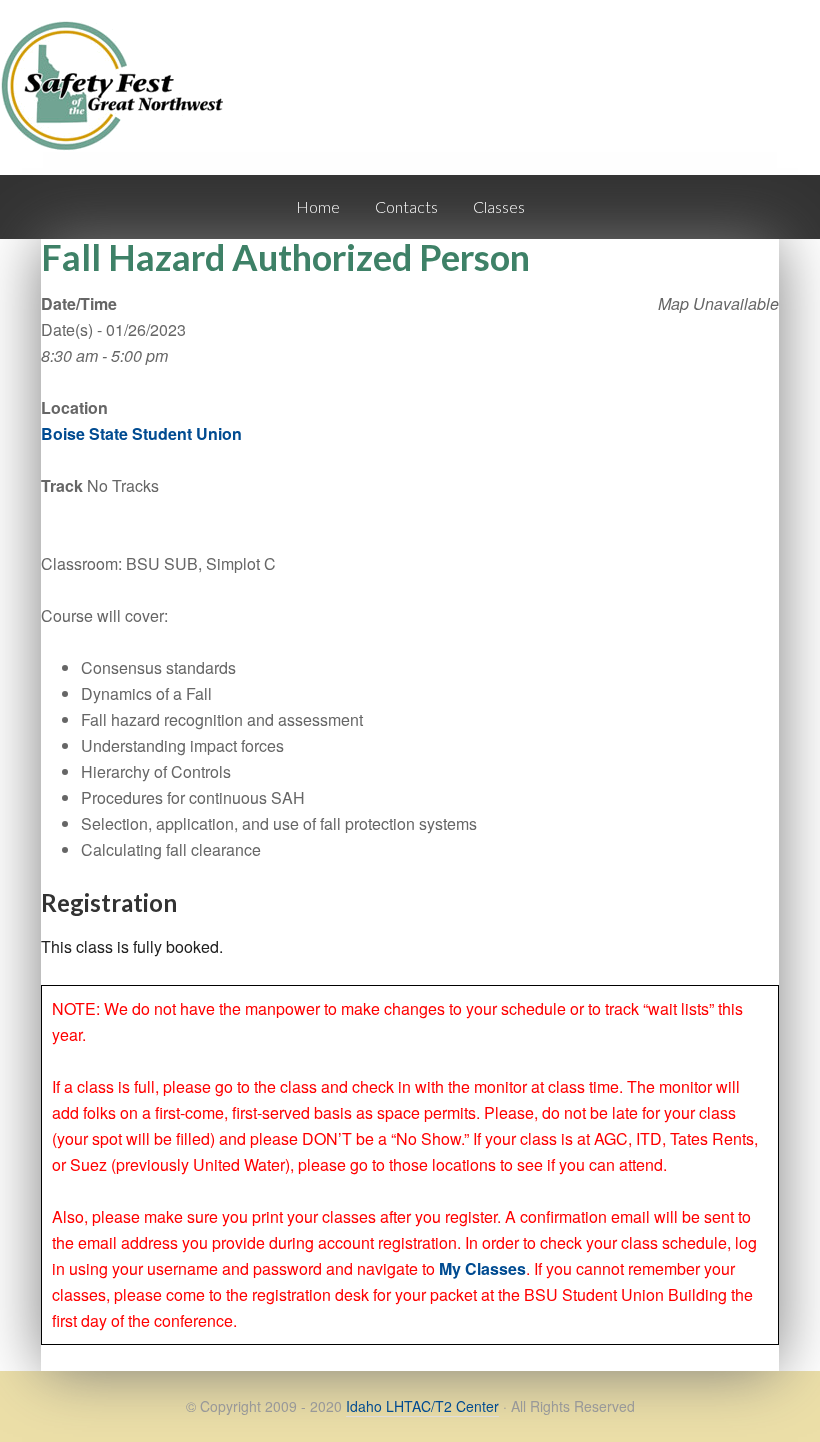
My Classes (482, 1268)
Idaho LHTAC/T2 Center (422, 1406)
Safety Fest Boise (120, 103)
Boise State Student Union (141, 433)
